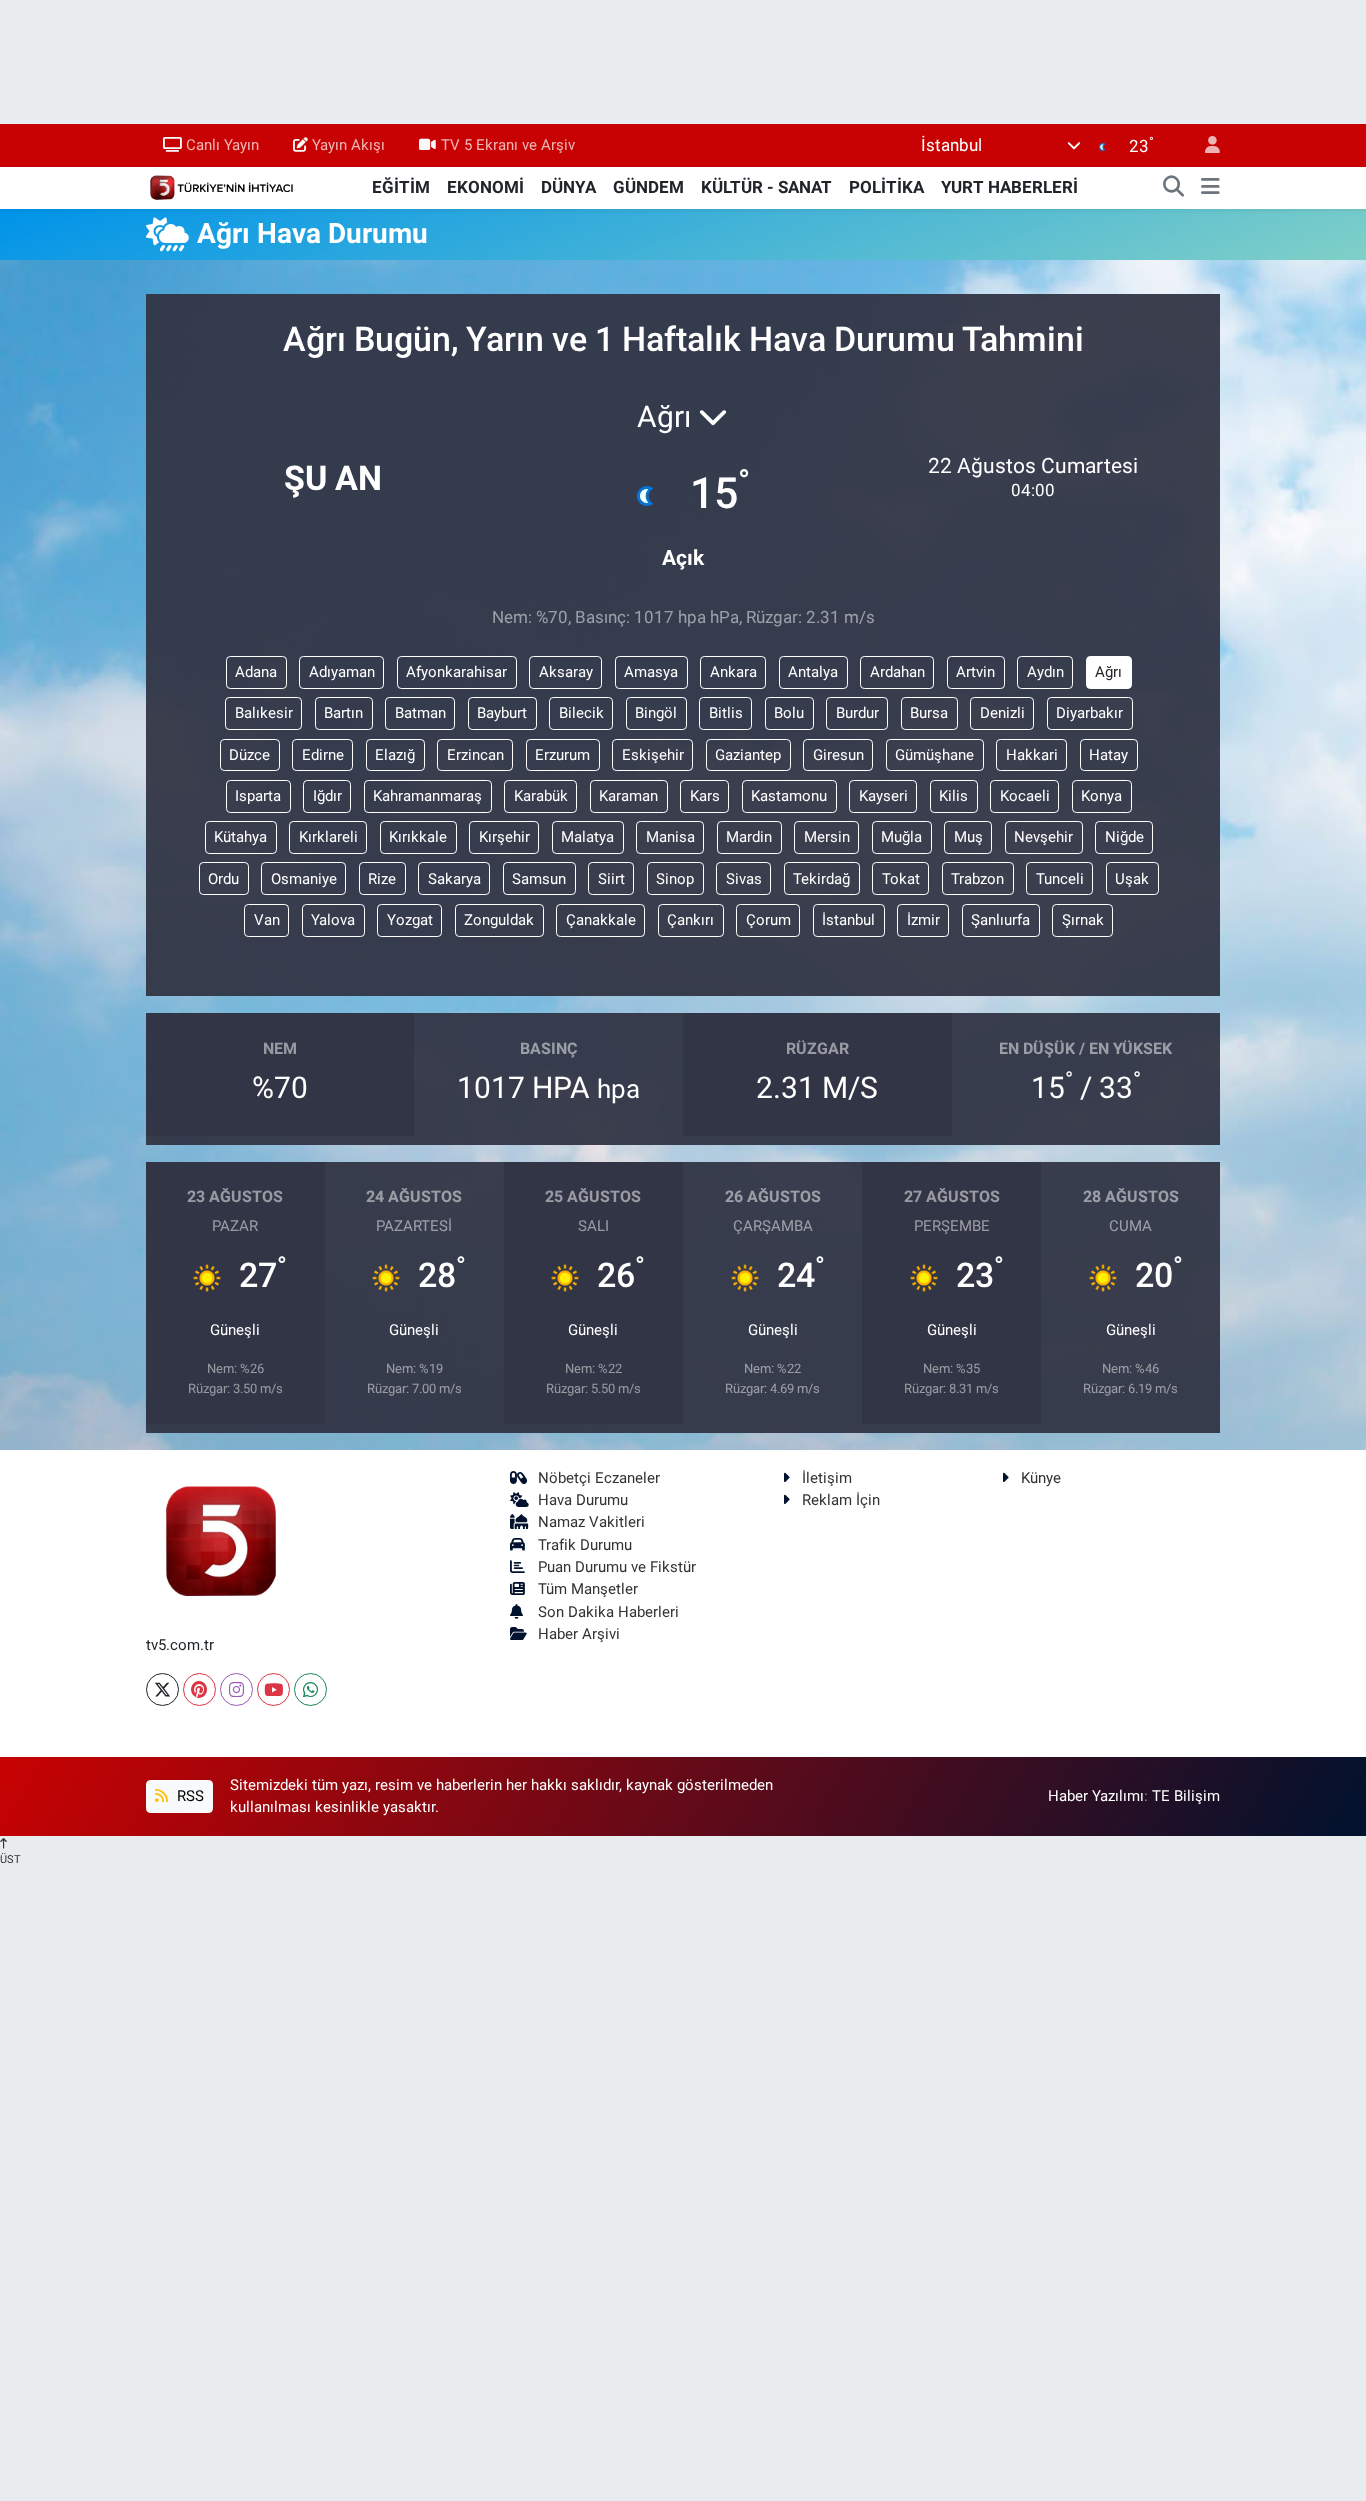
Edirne (323, 755)
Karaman (628, 796)
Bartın (343, 713)
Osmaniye (304, 879)
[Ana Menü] (1210, 188)
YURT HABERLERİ (1009, 187)
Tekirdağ (821, 879)
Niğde (1124, 837)
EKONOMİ (485, 187)
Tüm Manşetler (588, 1589)
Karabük (541, 796)
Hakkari (1032, 755)
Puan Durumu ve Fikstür (617, 1567)
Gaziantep (748, 755)
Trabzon (977, 879)
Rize (382, 879)
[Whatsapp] (310, 1689)
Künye (1041, 1478)
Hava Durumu (583, 1500)
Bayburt (502, 713)
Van (267, 920)
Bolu (789, 713)
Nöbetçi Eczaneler (599, 1478)
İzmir (923, 920)
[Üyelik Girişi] (1204, 145)
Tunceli (1060, 879)
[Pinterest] (199, 1689)
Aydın (1045, 672)
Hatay (1108, 755)
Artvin (975, 672)
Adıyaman (342, 672)
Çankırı (690, 920)
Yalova (333, 920)
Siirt (611, 879)
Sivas (744, 879)
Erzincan (475, 755)
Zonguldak (499, 920)
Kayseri (883, 796)
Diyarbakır (1089, 713)
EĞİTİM (401, 187)
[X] (162, 1689)
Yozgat (410, 920)
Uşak (1132, 879)
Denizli (1002, 713)
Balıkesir (264, 713)
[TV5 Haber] (221, 186)
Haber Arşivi (579, 1634)
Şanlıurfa (1000, 920)
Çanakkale (601, 920)
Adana (256, 672)
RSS (188, 1796)
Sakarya (454, 879)
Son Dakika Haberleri (608, 1612)
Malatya (587, 837)
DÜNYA (568, 187)
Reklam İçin (841, 1500)
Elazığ (395, 755)
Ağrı (1108, 672)
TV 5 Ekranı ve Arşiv (508, 145)
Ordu (223, 879)
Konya (1101, 796)
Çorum (768, 920)
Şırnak (1083, 920)
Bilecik (581, 713)
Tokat (901, 879)
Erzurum (562, 755)
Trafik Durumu (585, 1545)
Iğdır (327, 796)
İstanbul (848, 920)
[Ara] (1174, 188)
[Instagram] (236, 1689)
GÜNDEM (648, 187)
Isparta (258, 796)
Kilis (953, 796)
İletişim (827, 1478)
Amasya (651, 672)
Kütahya (240, 837)
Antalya (813, 672)
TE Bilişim (1186, 1796)
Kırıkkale (418, 837)
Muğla (901, 837)
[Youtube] (273, 1689)
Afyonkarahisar (456, 672)
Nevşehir (1043, 837)
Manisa (670, 837)
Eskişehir (653, 755)
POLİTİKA (886, 187)
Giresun (838, 755)
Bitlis (726, 713)
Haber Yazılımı (1096, 1796)
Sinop (675, 879)
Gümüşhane (934, 755)
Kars (705, 796)
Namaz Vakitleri (591, 1522)
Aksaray (566, 672)
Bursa (929, 713)
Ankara (733, 672)
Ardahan (897, 672)
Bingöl (656, 713)
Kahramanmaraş (427, 796)
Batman (420, 713)
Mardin (749, 837)
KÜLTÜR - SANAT (766, 187)
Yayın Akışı (348, 145)
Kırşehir (504, 837)
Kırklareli (328, 837)
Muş (968, 837)
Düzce (249, 755)
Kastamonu (789, 796)
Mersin (827, 837)
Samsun (539, 879)
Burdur (857, 713)
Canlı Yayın (222, 145)
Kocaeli (1025, 796)
